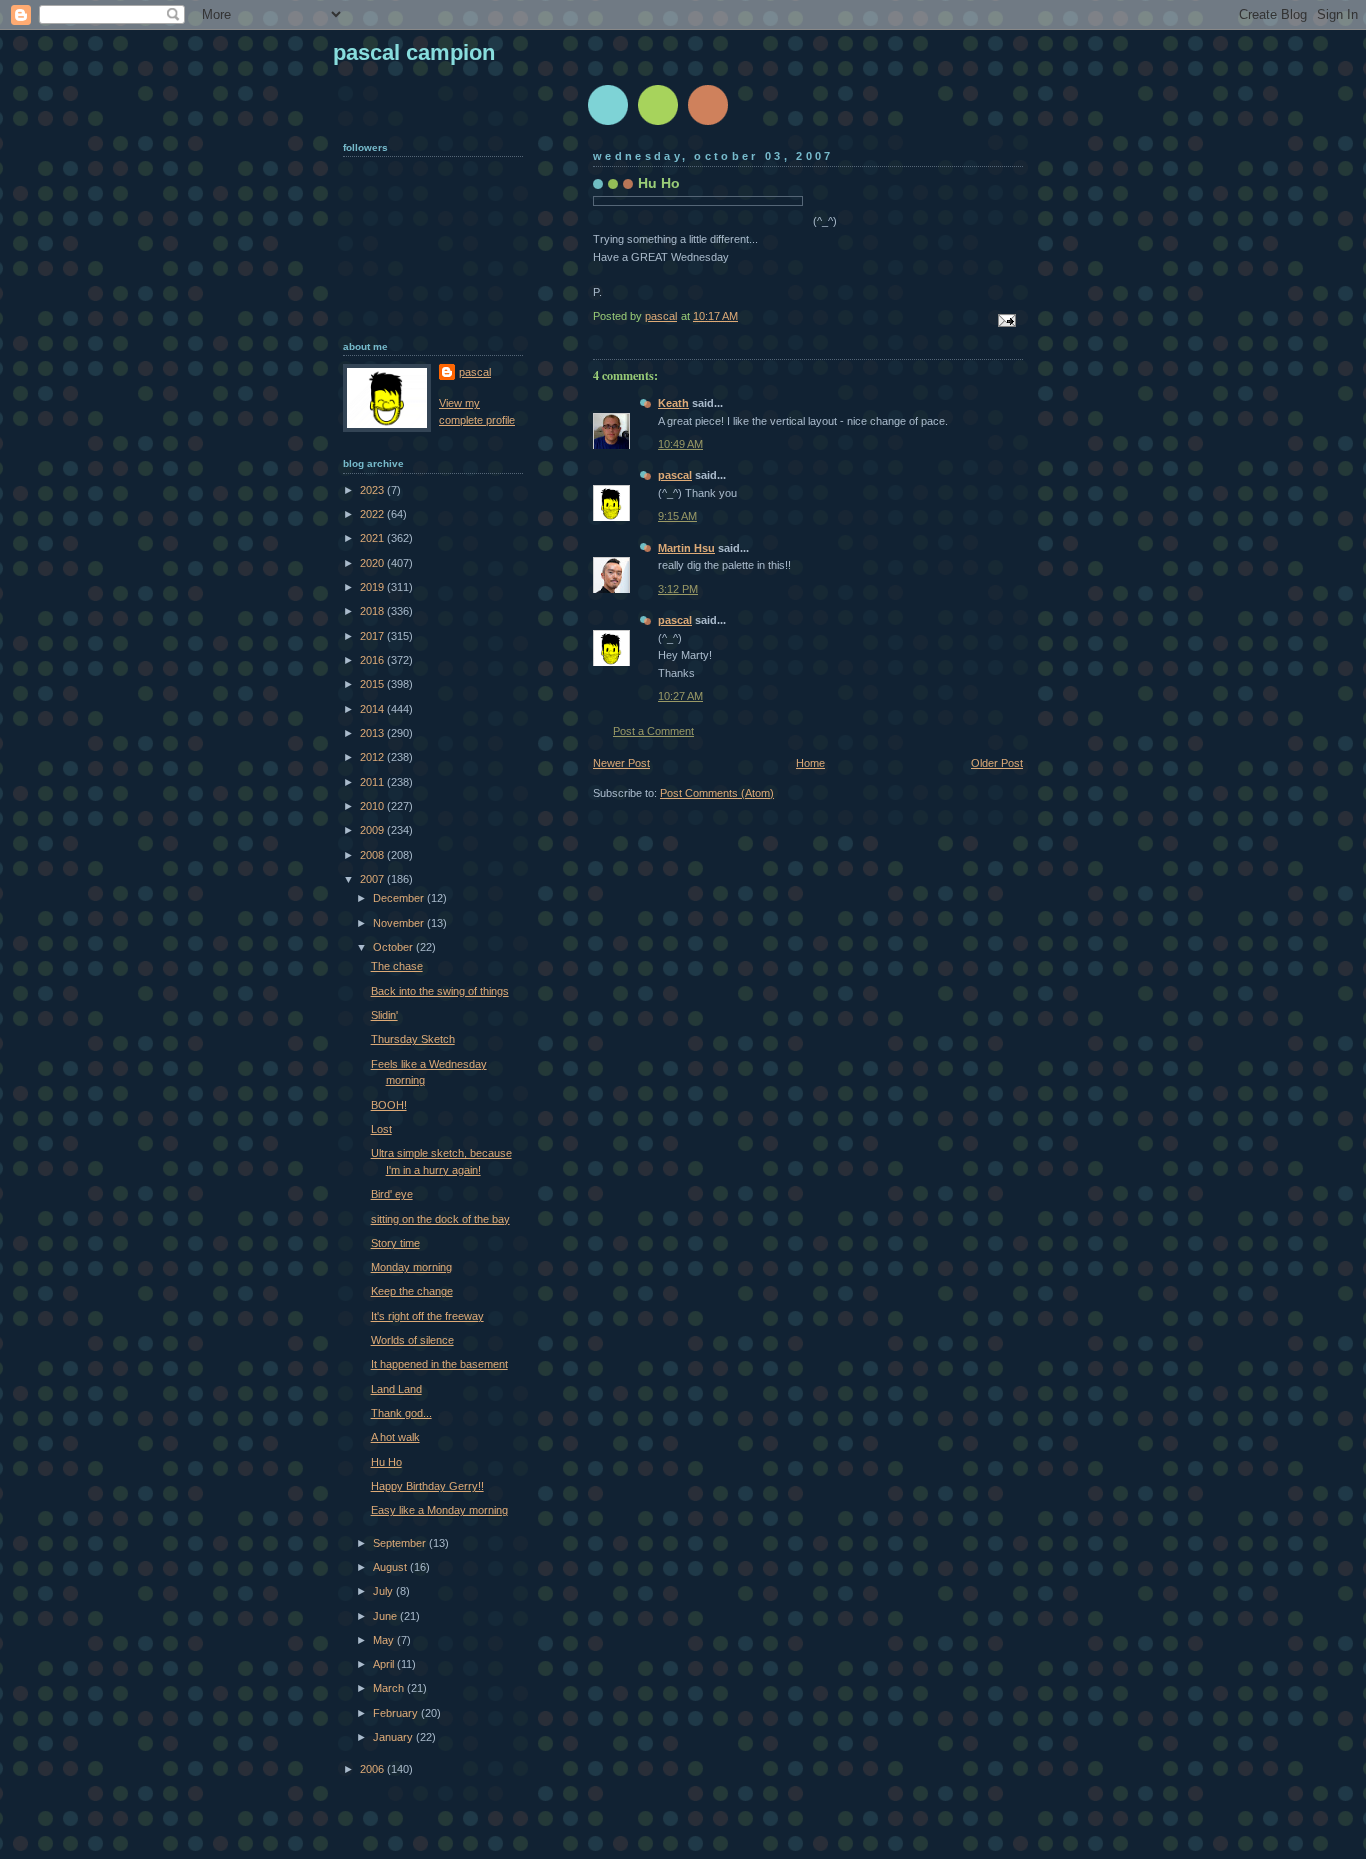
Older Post (997, 763)
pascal (675, 475)
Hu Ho (386, 1462)
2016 (373, 660)
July (384, 1591)
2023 (373, 490)
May (385, 1640)
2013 (373, 733)
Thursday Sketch (413, 1039)
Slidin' (384, 1015)
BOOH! (389, 1105)
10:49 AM (680, 444)
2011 (373, 782)
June (386, 1616)
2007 (373, 879)
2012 (373, 757)
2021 (373, 538)
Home (810, 763)
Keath (673, 403)
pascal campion (414, 52)
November (400, 923)
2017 (373, 636)
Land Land (396, 1389)
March (390, 1688)
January (394, 1737)
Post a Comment (653, 731)
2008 (373, 855)
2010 (373, 806)
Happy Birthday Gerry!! (427, 1486)
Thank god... (401, 1413)
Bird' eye (392, 1194)
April (385, 1664)
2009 (373, 830)
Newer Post (621, 763)
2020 (373, 563)
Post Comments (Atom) (717, 793)
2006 (373, 1769)
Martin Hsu (686, 548)
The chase (397, 966)
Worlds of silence (412, 1340)
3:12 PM (678, 589)
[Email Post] (1005, 320)
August (391, 1567)
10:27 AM (680, 696)
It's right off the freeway (427, 1316)
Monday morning (411, 1267)
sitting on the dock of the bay (440, 1219)
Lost (381, 1129)
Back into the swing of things (440, 991)
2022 (373, 514)
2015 (373, 684)
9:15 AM (677, 516)
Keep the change (412, 1291)
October (394, 947)
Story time (395, 1243)
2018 (373, 611)
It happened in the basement (439, 1364)
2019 (373, 587)
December (400, 898)
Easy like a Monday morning (439, 1510)
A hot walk (395, 1437)
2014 (373, 709)
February (397, 1713)
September (401, 1543)
